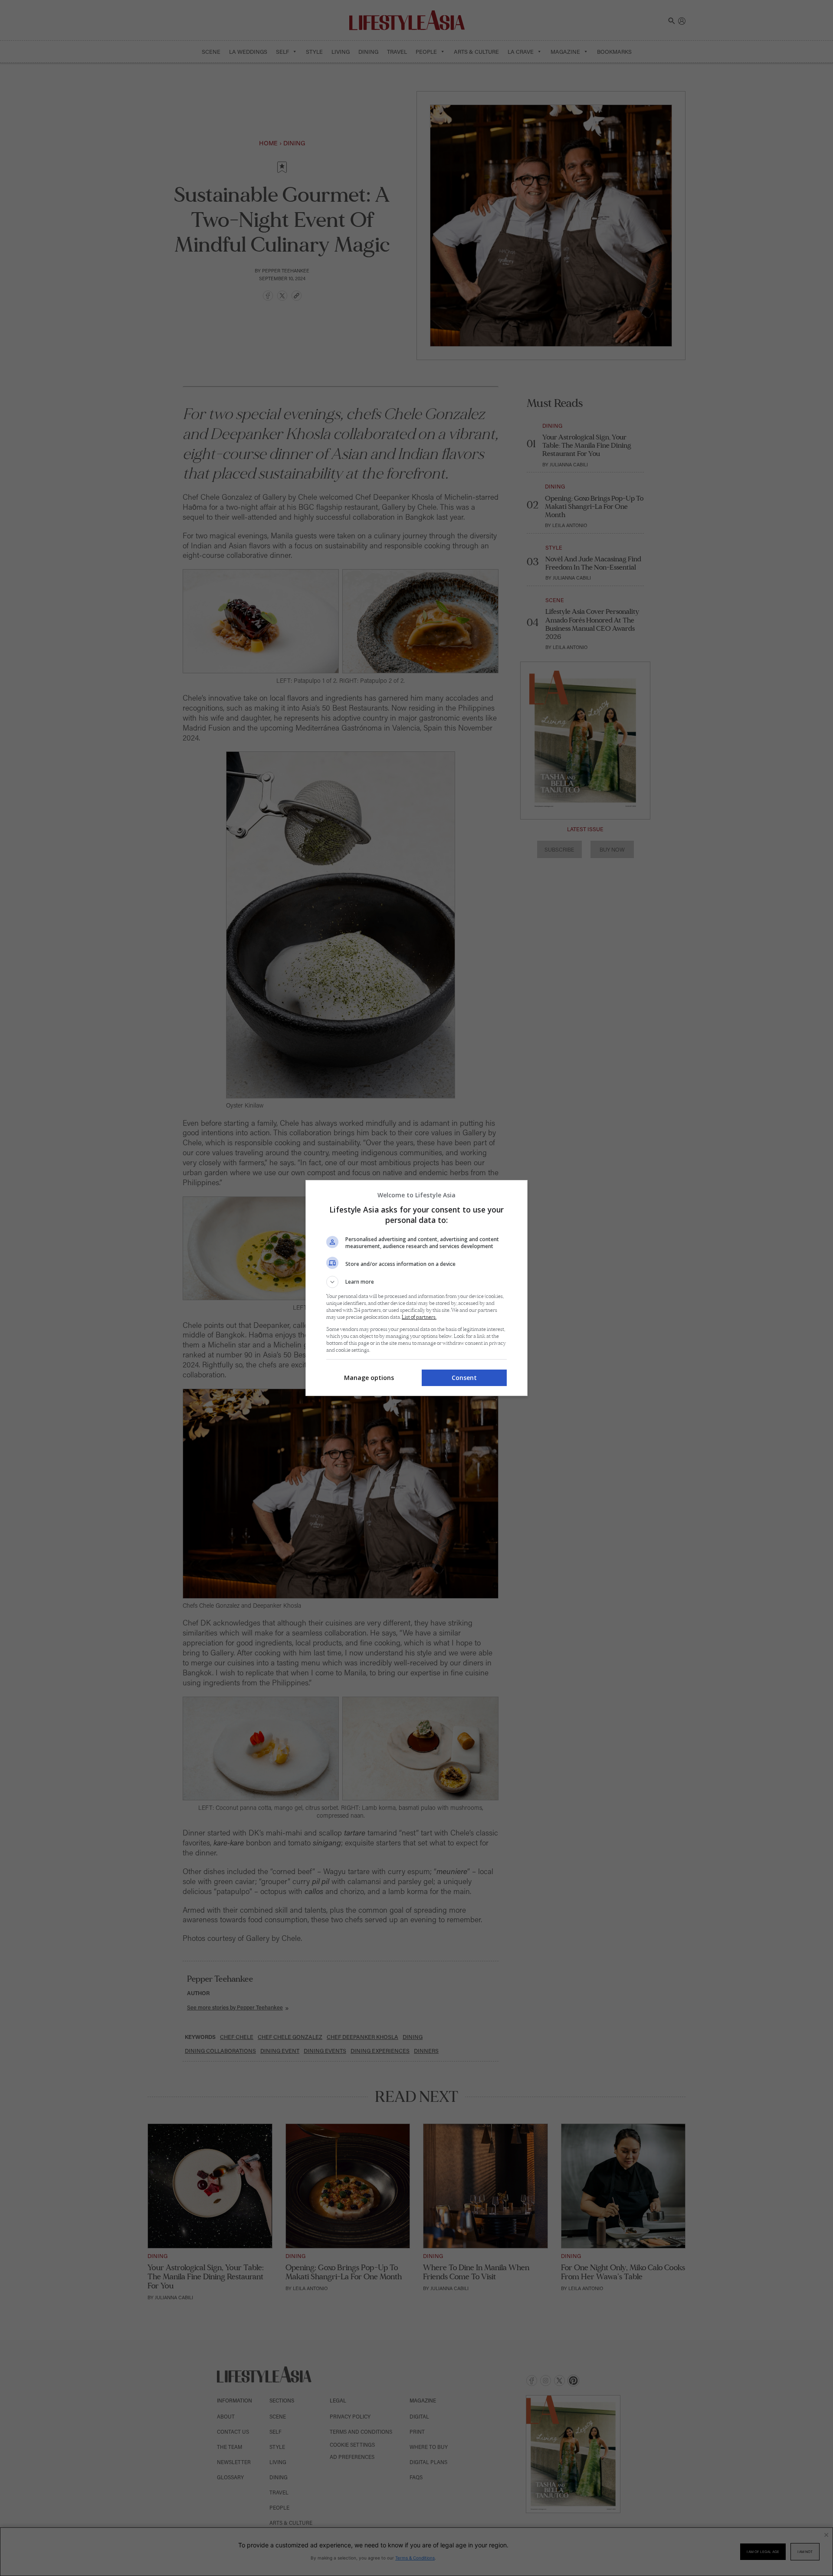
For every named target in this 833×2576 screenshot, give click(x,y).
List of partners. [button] (419, 1317)
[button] (416, 1282)
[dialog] (416, 1288)
